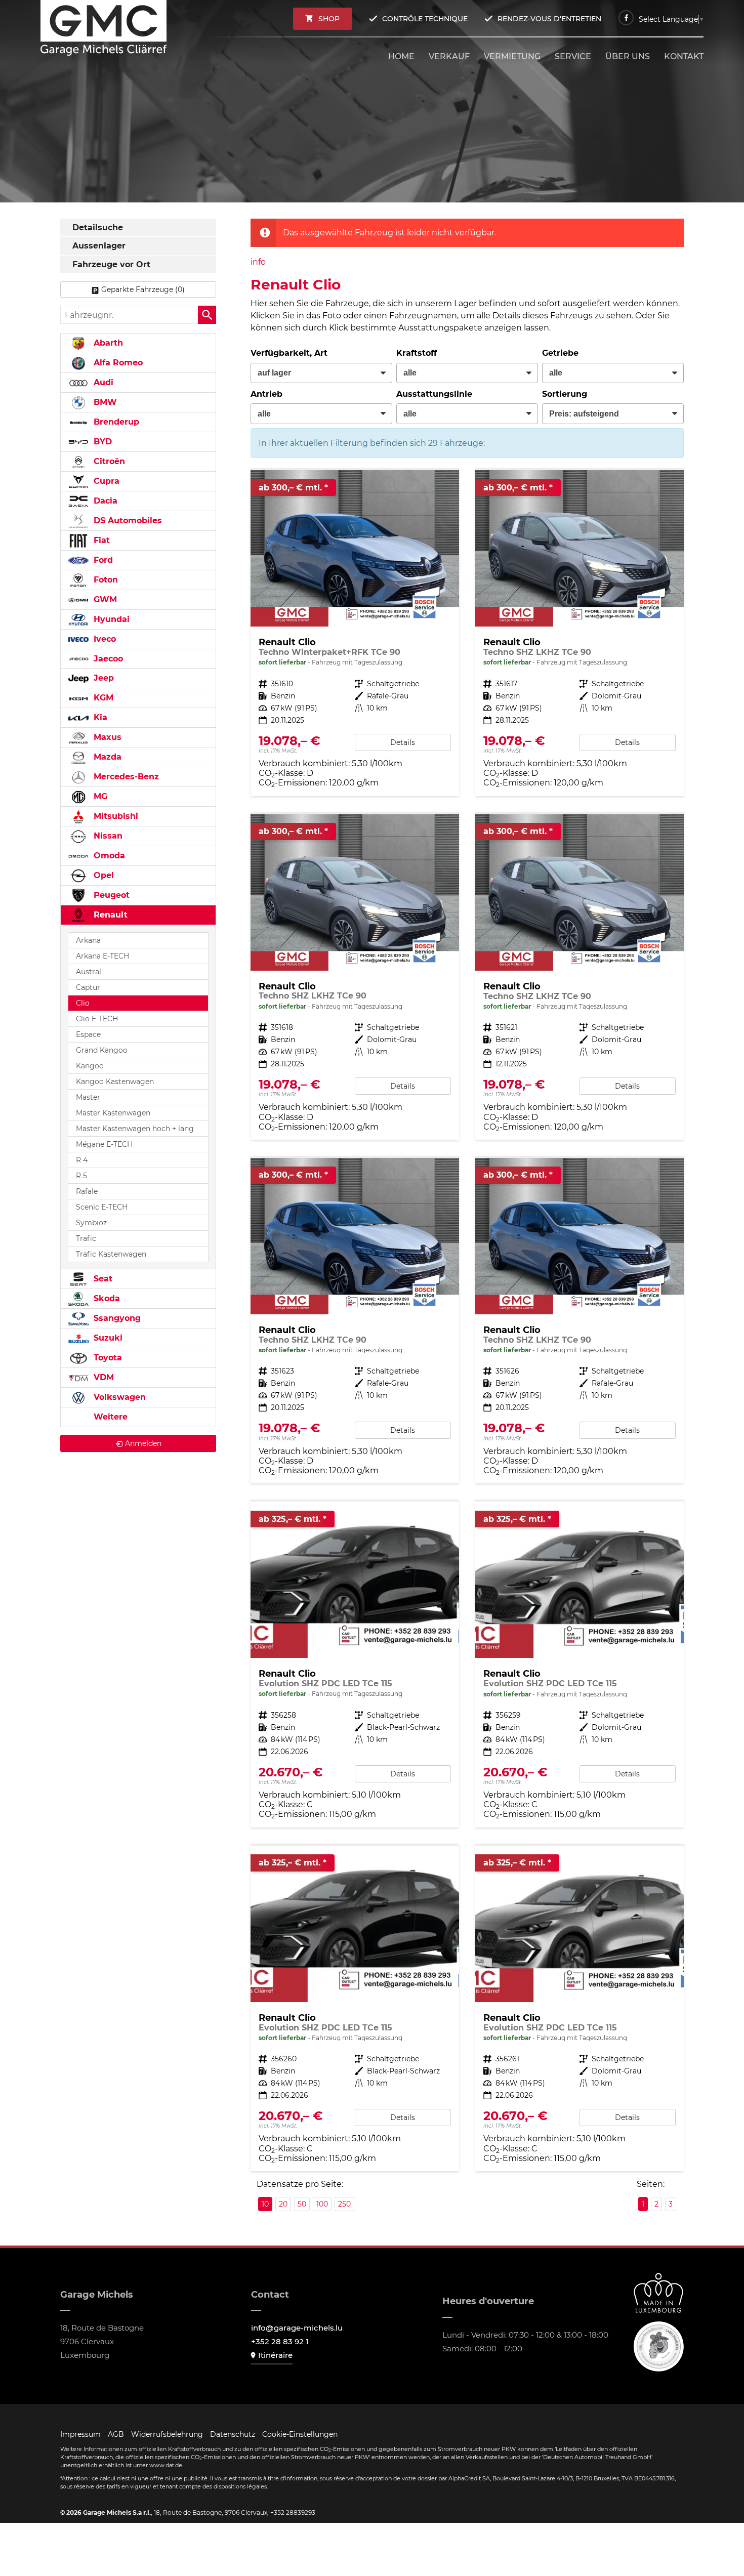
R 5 (81, 1176)
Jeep (102, 678)
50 (302, 2204)
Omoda (108, 856)
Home (401, 56)
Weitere (109, 1417)
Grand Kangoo (102, 1050)
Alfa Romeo (117, 363)
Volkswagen (118, 1397)
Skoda (106, 1298)
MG (99, 796)
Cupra (105, 481)
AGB (116, 2434)
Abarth (107, 343)
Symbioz (91, 1223)
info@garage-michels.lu (297, 2328)
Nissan (107, 836)
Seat (102, 1279)
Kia (99, 717)
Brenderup (115, 422)
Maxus (106, 737)
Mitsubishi (115, 816)
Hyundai (110, 619)
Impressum (80, 2434)
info (258, 262)
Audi (102, 382)
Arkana (88, 940)
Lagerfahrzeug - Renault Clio (355, 633)
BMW (104, 402)
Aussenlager (99, 246)
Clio (83, 1003)
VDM (102, 1377)
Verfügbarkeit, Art (289, 353)
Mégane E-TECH (104, 1144)
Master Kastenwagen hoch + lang (135, 1129)
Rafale (87, 1191)
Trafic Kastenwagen (111, 1254)
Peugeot (110, 895)
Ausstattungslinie (434, 394)
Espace (88, 1034)
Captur (88, 987)
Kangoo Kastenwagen (115, 1082)
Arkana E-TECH (102, 956)
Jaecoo (107, 659)
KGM (102, 698)
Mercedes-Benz (125, 777)
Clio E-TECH (97, 1019)
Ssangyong (116, 1318)
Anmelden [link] (143, 1443)
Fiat (100, 540)
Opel (102, 875)
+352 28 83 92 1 (280, 2341)
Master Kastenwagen (113, 1113)
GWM (104, 599)
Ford (102, 560)
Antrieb (266, 394)
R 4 (82, 1160)
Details (403, 742)
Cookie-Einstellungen (300, 2434)
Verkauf (449, 56)
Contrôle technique (425, 19)
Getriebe (560, 353)
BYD (101, 442)
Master (88, 1097)
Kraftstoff (417, 353)
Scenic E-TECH (102, 1207)
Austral (89, 972)
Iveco (104, 639)
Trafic (86, 1238)
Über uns (628, 56)
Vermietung (512, 56)
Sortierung (565, 394)
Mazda (106, 757)
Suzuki (107, 1338)
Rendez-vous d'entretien (549, 19)
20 (283, 2204)
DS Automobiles (127, 521)
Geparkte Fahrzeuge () (143, 289)
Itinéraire (275, 2355)
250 (344, 2204)
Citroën (108, 461)
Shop (329, 19)
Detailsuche (98, 227)
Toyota (107, 1358)
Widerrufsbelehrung (167, 2434)
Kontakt (684, 56)
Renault (109, 915)
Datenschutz (233, 2434)
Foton (105, 580)
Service (573, 56)
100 (322, 2204)
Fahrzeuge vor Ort (111, 264)
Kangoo (90, 1066)
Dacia (104, 501)
